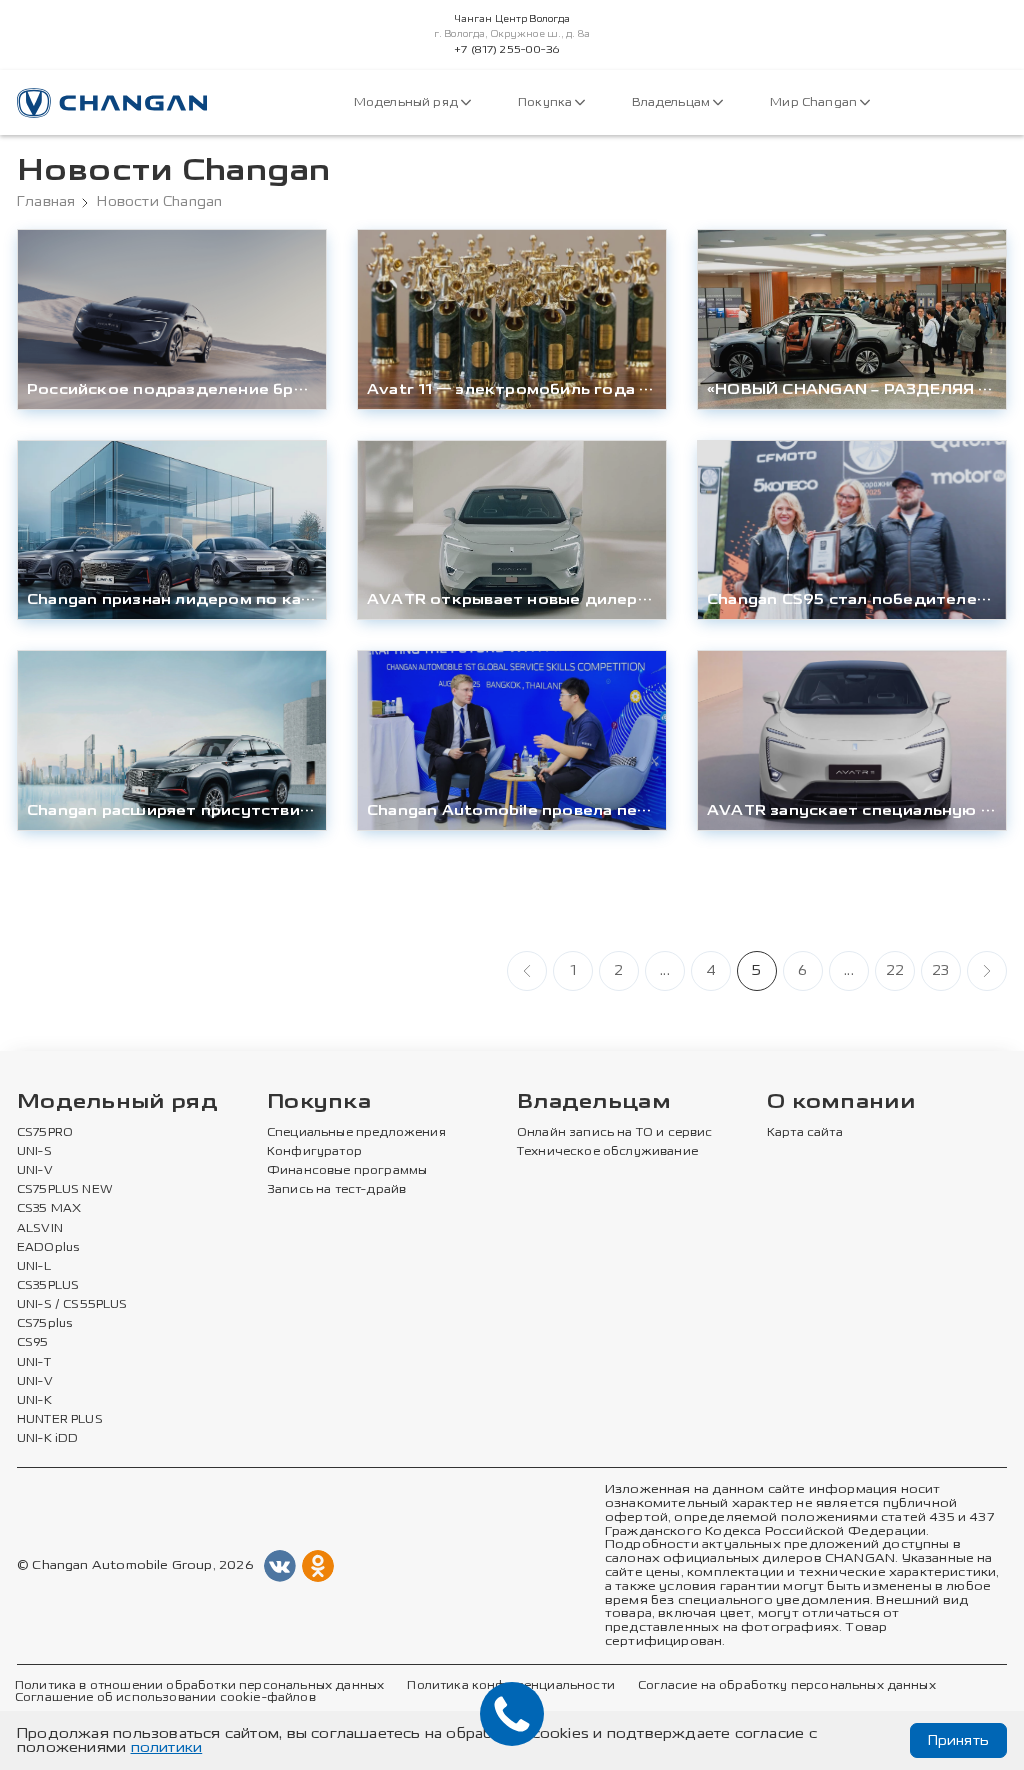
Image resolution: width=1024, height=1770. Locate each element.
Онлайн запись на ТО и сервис (615, 1133)
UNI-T (34, 1363)
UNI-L (34, 1267)
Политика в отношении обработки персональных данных (199, 1686)
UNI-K (34, 1401)
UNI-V (35, 1171)
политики (167, 1747)
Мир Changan (815, 102)
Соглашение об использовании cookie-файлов (165, 1698)
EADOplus (48, 1248)
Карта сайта (805, 1133)
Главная (46, 202)
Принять (958, 1740)
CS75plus (44, 1324)
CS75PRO (45, 1133)
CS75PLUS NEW (65, 1190)
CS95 (33, 1343)
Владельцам (672, 102)
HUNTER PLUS (60, 1420)
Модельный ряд (407, 102)
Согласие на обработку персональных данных (787, 1686)
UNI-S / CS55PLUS (72, 1305)
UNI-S (34, 1152)
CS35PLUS (48, 1286)
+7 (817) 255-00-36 (507, 50)
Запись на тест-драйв (336, 1190)
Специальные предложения (356, 1133)
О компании (841, 1102)
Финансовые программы (347, 1171)
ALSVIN (40, 1229)
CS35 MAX (49, 1209)
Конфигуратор (314, 1152)
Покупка (546, 102)
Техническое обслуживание (607, 1152)
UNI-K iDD (48, 1439)
